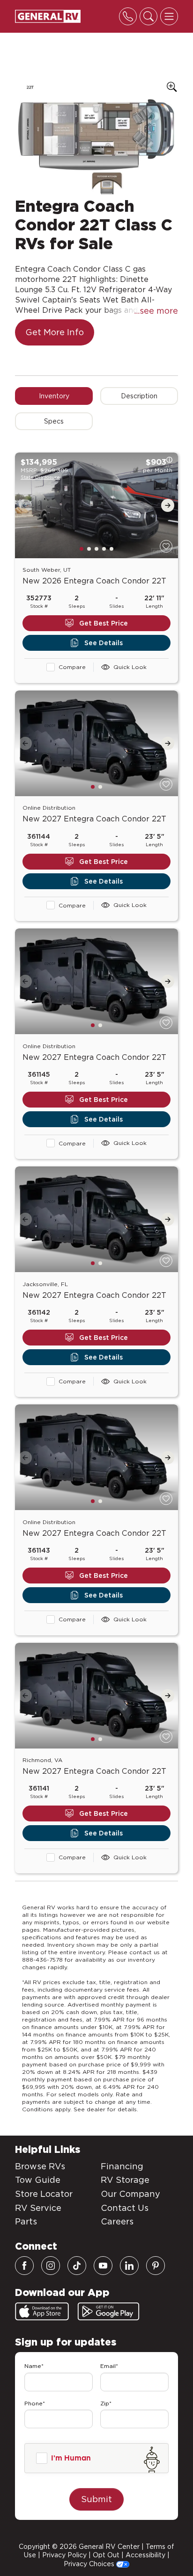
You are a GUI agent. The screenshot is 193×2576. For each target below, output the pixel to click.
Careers (117, 2221)
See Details (104, 643)
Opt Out (106, 2555)
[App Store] (42, 2311)
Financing (122, 2166)
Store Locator (44, 2194)
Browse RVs (40, 2166)
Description (139, 396)
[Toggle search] (148, 16)
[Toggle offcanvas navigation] (169, 16)
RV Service (38, 2208)
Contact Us (125, 2208)
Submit (96, 2499)
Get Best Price (104, 623)
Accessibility (145, 2555)
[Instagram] (51, 2266)
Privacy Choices (90, 2564)
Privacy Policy (64, 2555)
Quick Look (130, 667)
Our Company (130, 2194)
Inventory (54, 396)
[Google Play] (108, 2311)
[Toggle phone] (128, 16)
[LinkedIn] (129, 2266)
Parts (26, 2221)
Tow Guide (38, 2180)
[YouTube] (103, 2266)
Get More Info (55, 332)
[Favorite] (166, 546)
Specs (54, 421)
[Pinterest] (156, 2266)
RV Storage (125, 2180)
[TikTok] (77, 2266)
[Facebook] (24, 2266)
